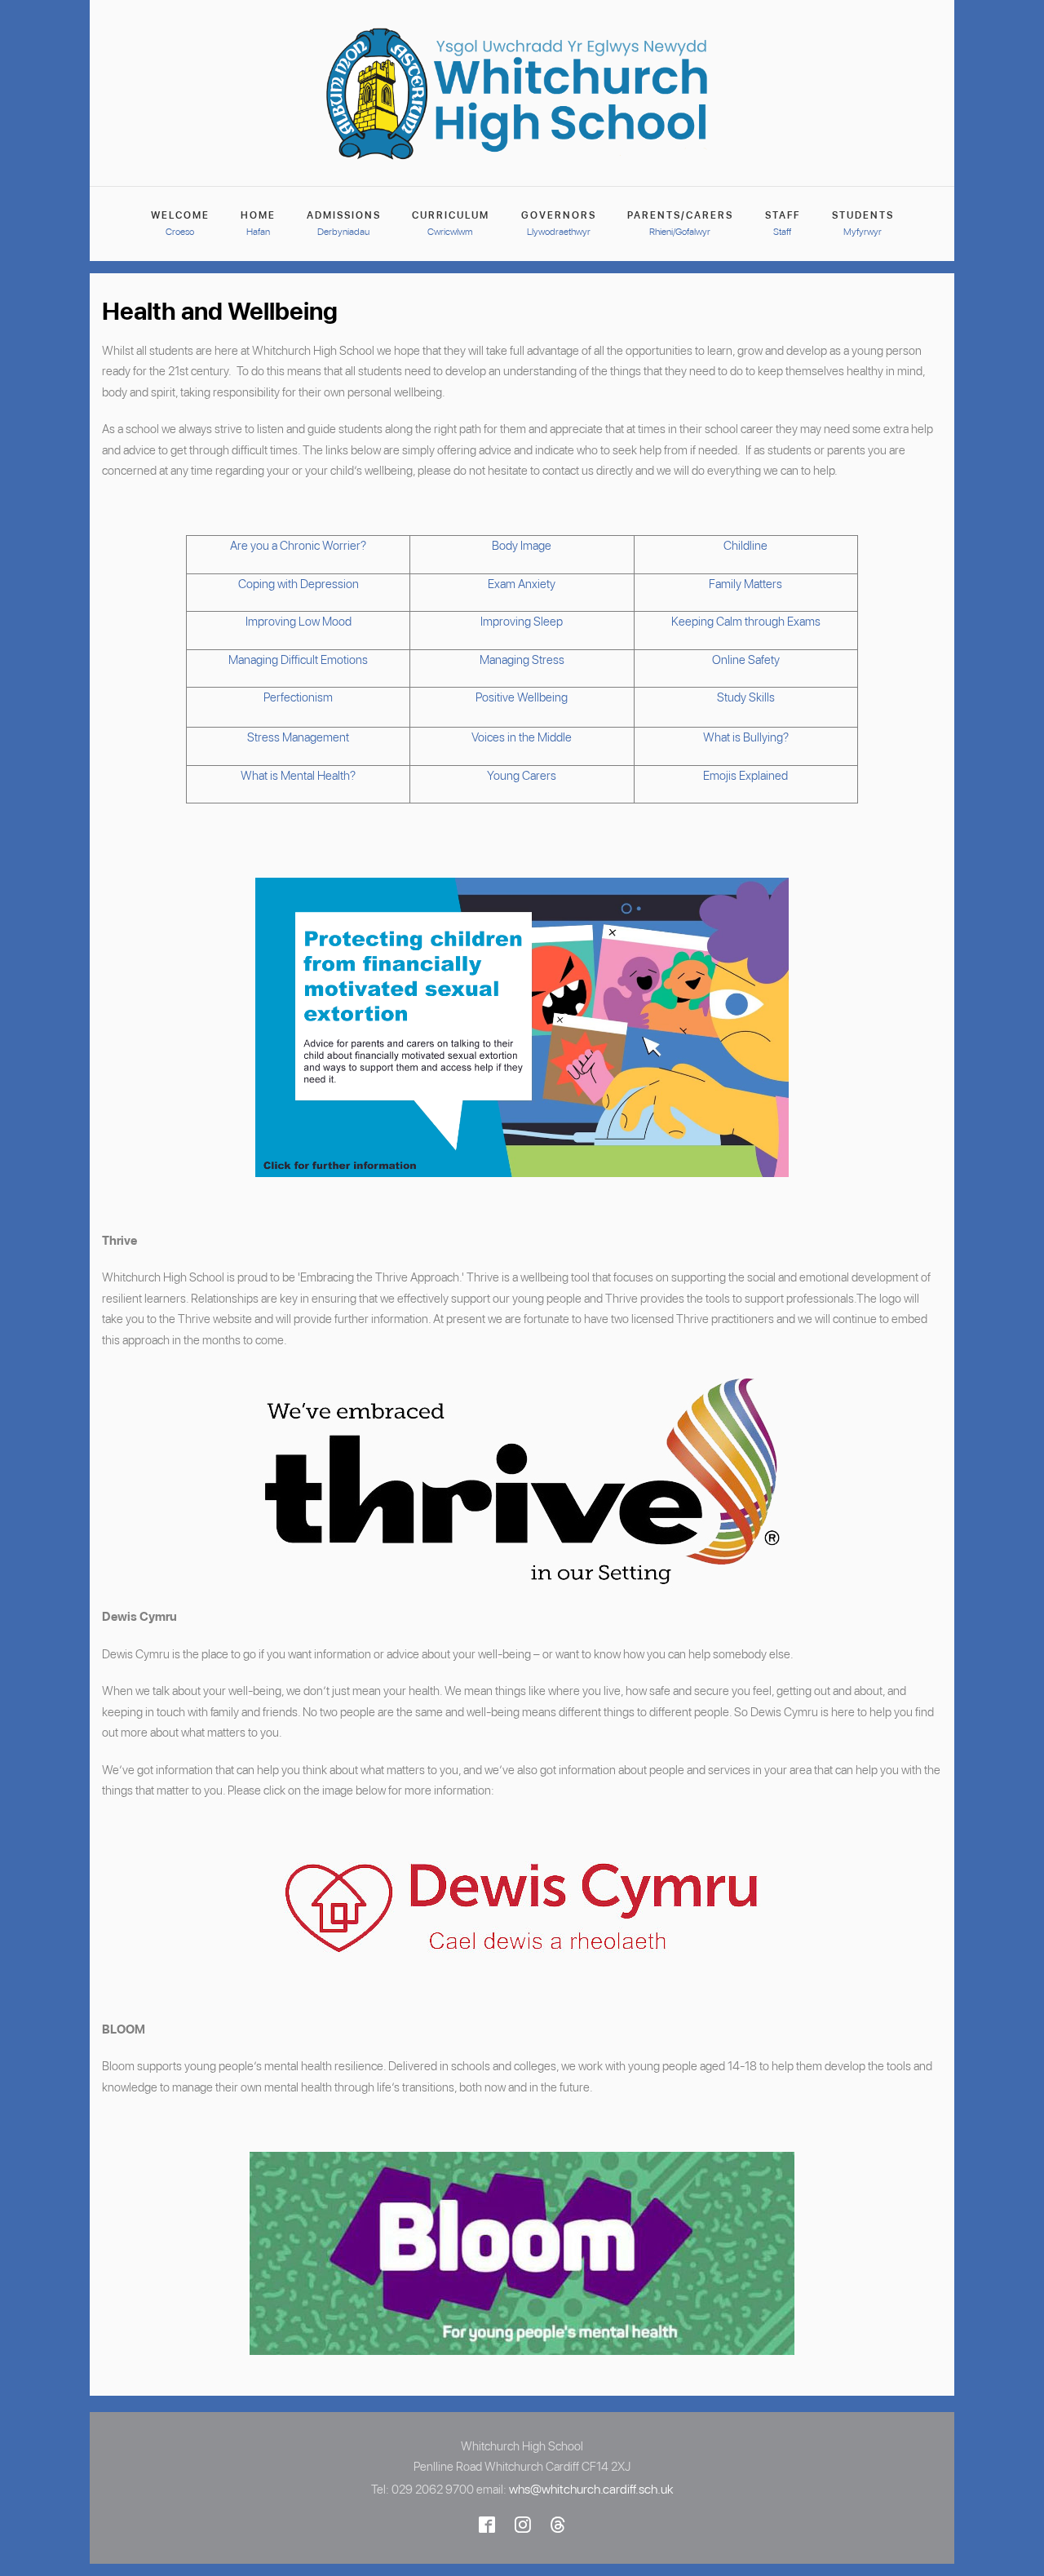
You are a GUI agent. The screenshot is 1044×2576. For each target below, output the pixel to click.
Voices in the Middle (522, 737)
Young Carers (522, 776)
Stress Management (298, 737)
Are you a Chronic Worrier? (298, 546)
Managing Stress (522, 660)
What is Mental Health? (298, 776)
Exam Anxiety (522, 584)
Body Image (522, 546)
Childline (745, 546)
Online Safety (746, 660)
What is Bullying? (746, 737)
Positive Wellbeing (522, 697)
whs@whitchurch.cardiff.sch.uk (591, 2489)
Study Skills (746, 697)
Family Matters (745, 584)
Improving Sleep (522, 622)
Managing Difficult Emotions (298, 660)
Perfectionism (298, 697)
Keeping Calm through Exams (746, 622)
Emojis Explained (745, 776)
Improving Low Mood (299, 622)
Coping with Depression (299, 584)
